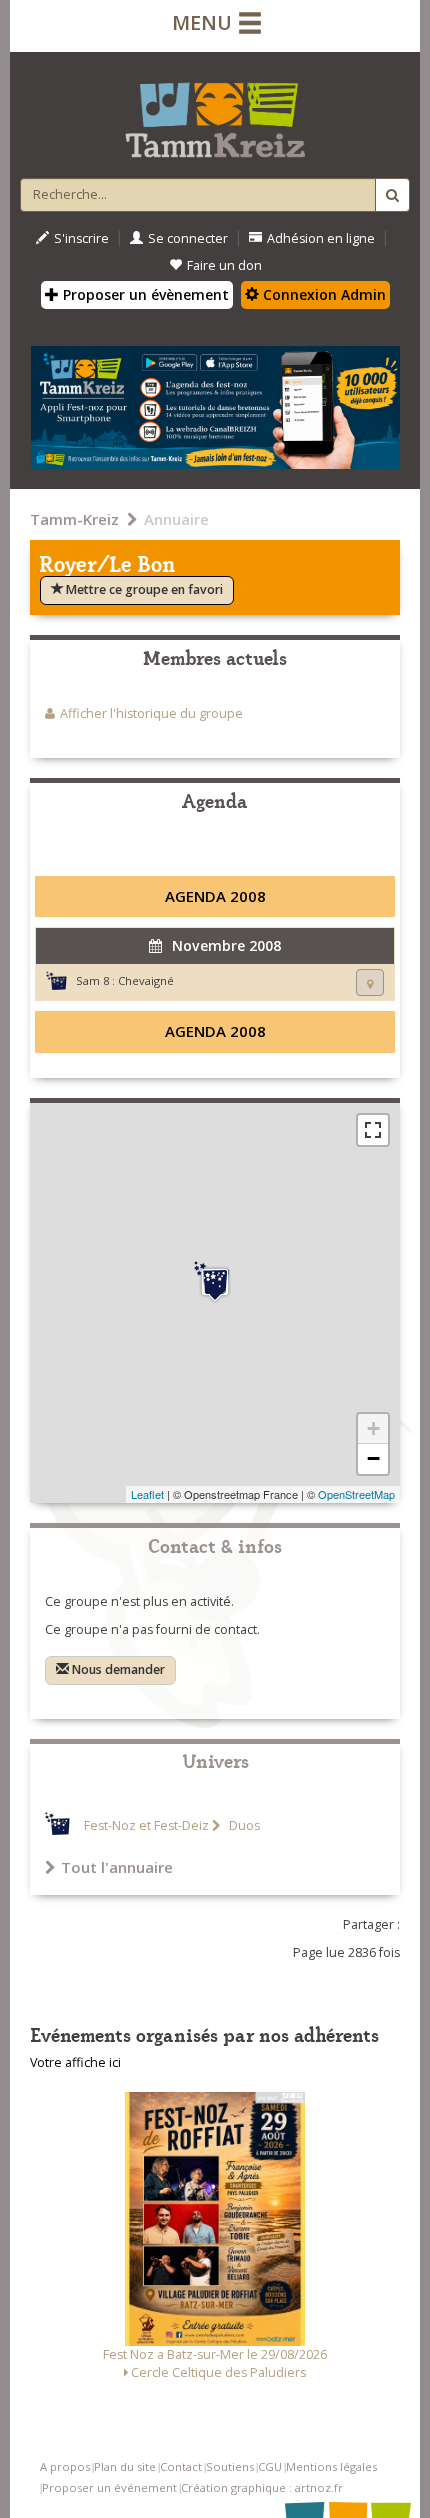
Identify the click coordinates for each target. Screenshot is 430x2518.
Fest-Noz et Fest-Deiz (146, 1825)
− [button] (373, 1458)
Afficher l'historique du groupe (151, 713)
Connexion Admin (322, 294)
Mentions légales (331, 2466)
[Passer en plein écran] (373, 1130)
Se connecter (188, 238)
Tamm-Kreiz (74, 519)
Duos (243, 1825)
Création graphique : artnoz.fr (262, 2487)
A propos (65, 2466)
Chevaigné (146, 980)
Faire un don (224, 265)
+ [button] (373, 1428)
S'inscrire (81, 238)
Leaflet (147, 1494)
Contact (181, 2466)
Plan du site (125, 2466)
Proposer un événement (109, 2487)
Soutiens (230, 2466)
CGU (270, 2466)
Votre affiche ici (75, 2062)
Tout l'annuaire (117, 1867)
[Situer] (370, 982)
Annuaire (176, 519)
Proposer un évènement (144, 294)
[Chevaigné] (215, 1282)
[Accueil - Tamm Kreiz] (215, 112)
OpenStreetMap (356, 1494)
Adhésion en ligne (321, 238)
